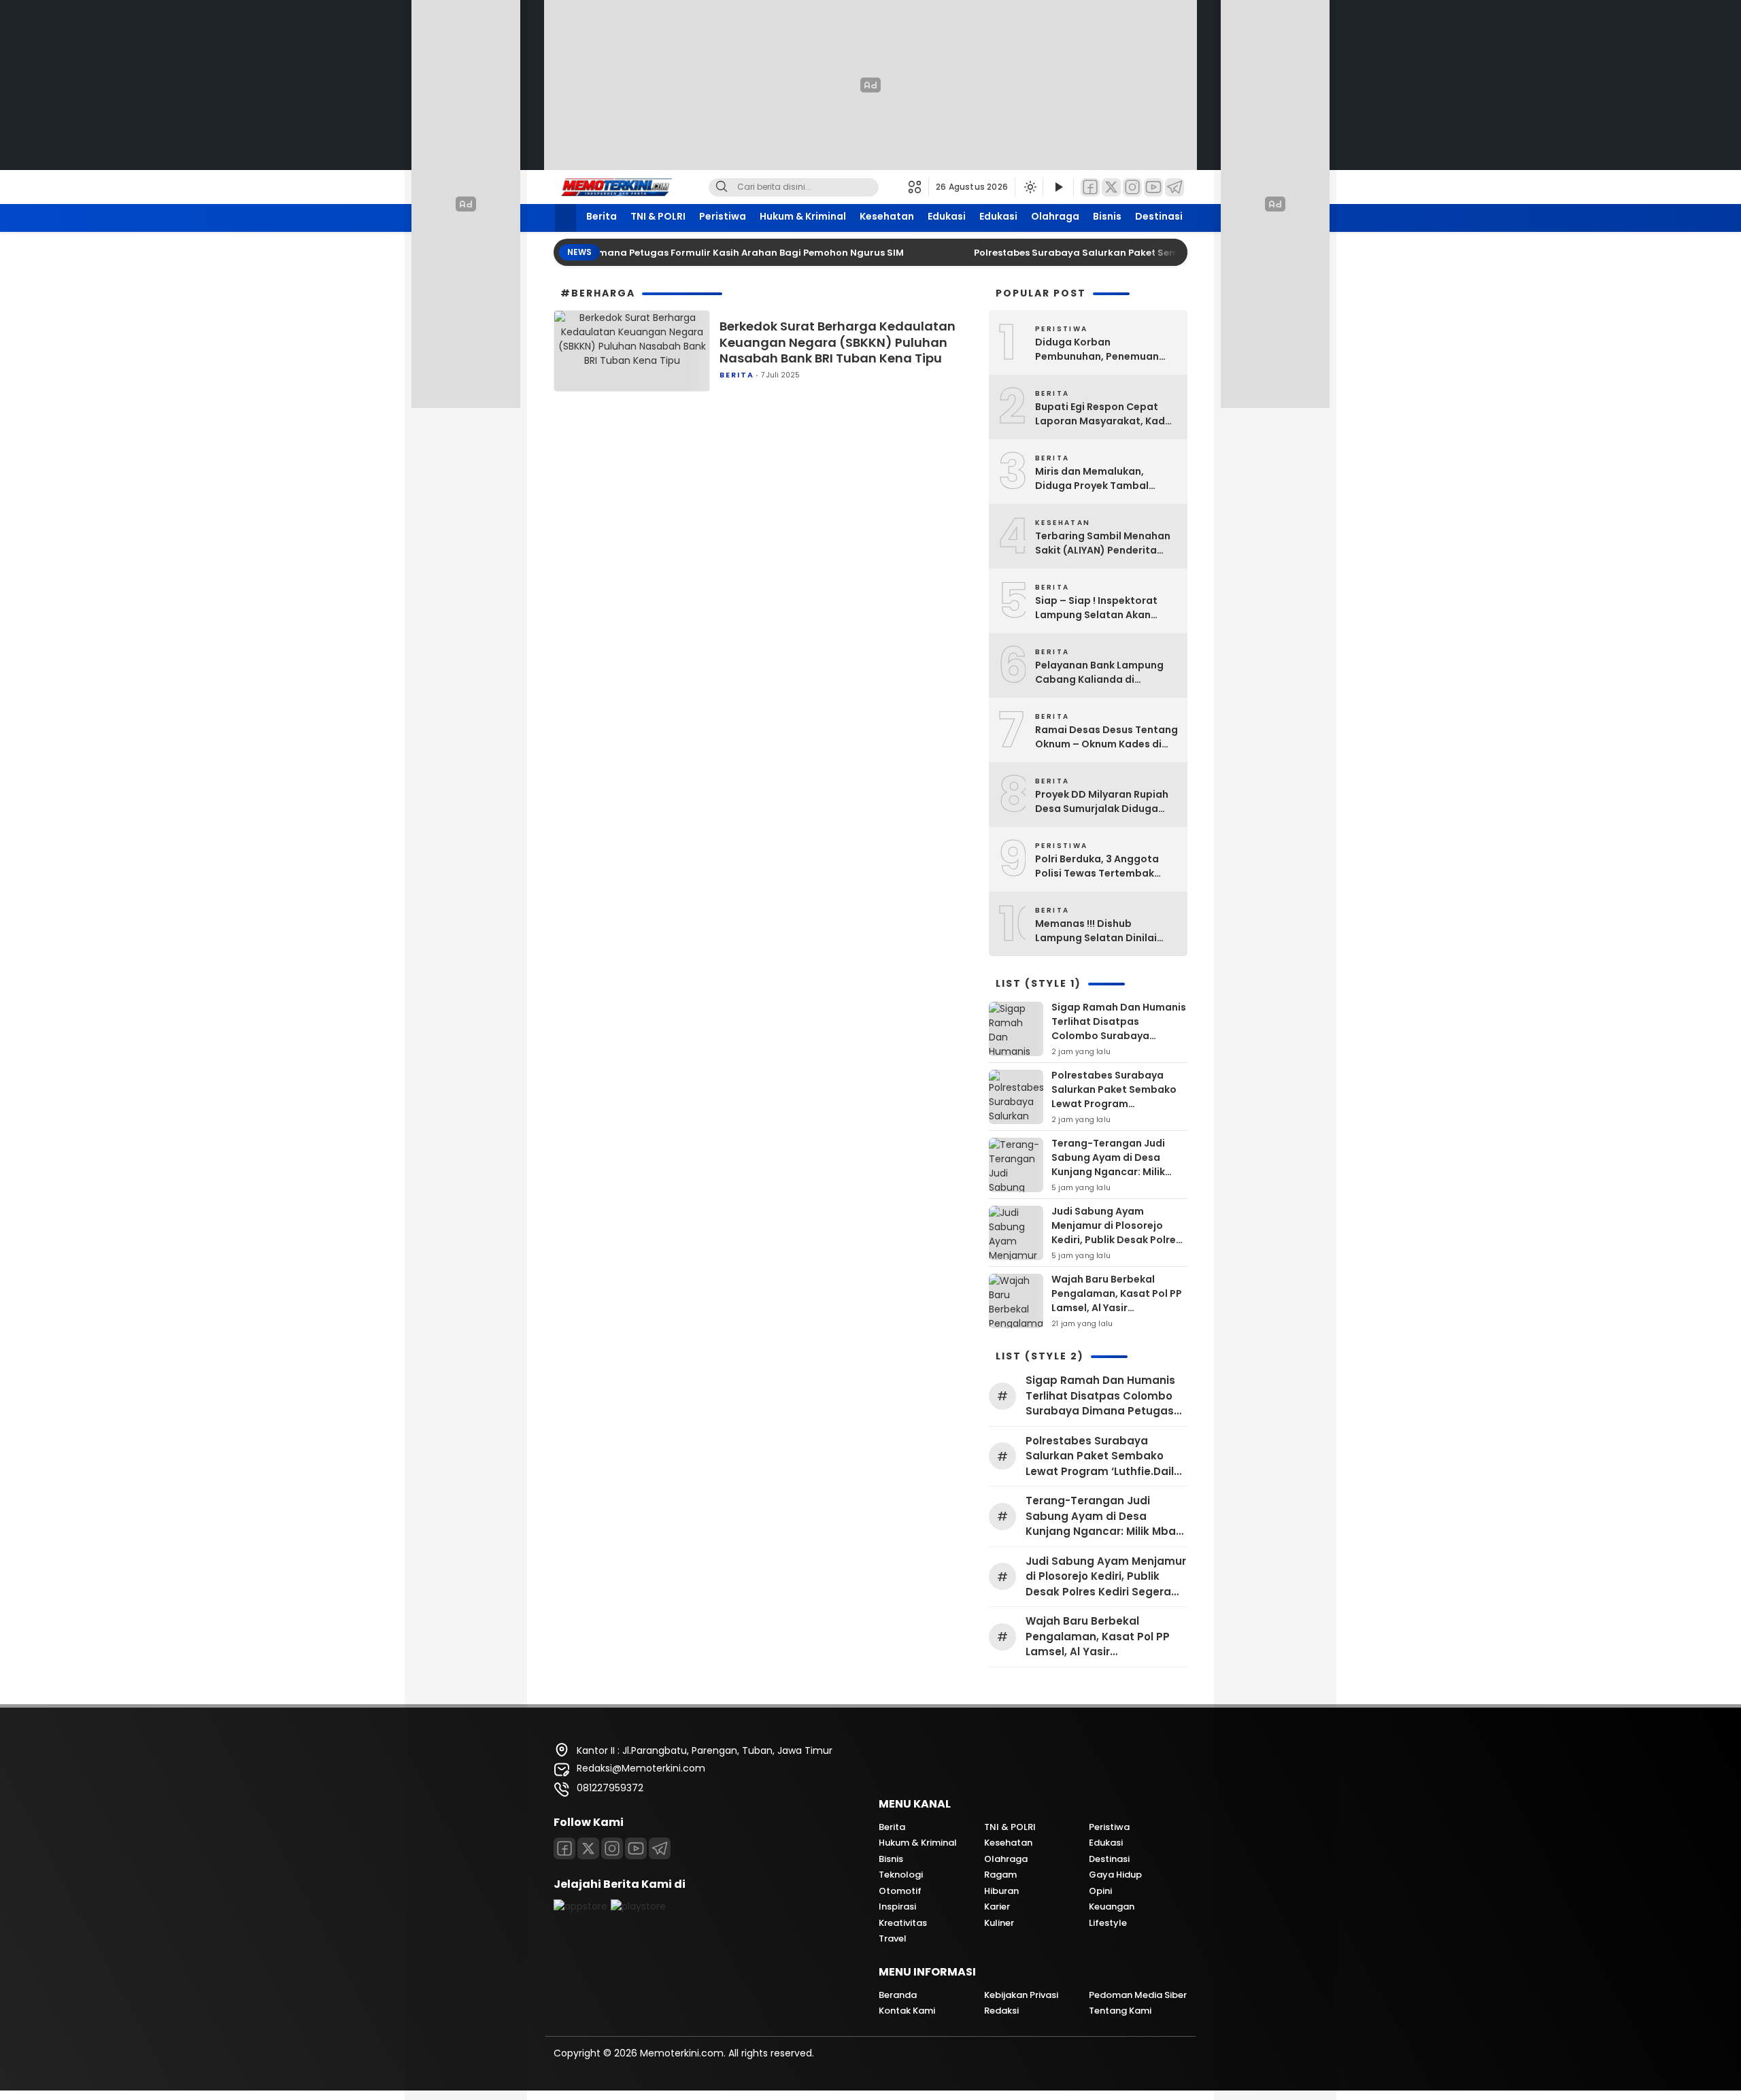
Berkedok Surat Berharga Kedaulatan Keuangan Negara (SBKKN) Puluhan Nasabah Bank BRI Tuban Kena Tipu (838, 342)
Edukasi (947, 216)
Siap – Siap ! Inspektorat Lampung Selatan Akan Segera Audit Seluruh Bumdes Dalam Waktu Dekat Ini (1106, 608)
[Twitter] (1111, 187)
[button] (918, 187)
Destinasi (1159, 216)
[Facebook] (1090, 187)
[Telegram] (1174, 187)
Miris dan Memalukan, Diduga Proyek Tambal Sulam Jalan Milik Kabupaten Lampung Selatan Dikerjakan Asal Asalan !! (1095, 479)
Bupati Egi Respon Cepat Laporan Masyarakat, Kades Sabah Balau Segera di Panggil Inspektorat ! (1106, 414)
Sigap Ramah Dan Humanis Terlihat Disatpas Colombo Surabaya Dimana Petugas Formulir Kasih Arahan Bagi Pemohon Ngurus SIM (1119, 1043)
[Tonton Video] (1058, 187)
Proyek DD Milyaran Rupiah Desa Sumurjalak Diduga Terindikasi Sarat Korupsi (1102, 802)
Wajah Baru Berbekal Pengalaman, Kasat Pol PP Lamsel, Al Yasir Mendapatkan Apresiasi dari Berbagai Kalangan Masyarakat (1117, 1315)
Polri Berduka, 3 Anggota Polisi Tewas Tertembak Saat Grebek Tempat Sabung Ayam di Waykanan (1103, 866)
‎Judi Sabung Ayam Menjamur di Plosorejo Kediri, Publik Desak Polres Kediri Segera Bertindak (1116, 1233)
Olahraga (1055, 216)
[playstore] (638, 1906)
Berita (602, 216)
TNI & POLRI (658, 216)
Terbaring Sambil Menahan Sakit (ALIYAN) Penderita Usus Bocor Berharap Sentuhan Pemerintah (1103, 543)
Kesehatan (887, 216)
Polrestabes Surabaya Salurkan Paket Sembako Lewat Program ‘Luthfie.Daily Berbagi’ (1144, 253)
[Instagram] (1132, 187)
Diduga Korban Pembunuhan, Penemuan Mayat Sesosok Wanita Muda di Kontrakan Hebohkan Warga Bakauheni (1106, 350)
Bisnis (1107, 216)
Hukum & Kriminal (803, 216)
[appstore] (580, 1906)
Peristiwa (723, 216)
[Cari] (722, 187)
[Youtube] (636, 1848)
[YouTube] (1153, 187)
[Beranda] (565, 218)
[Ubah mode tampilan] (1029, 187)
